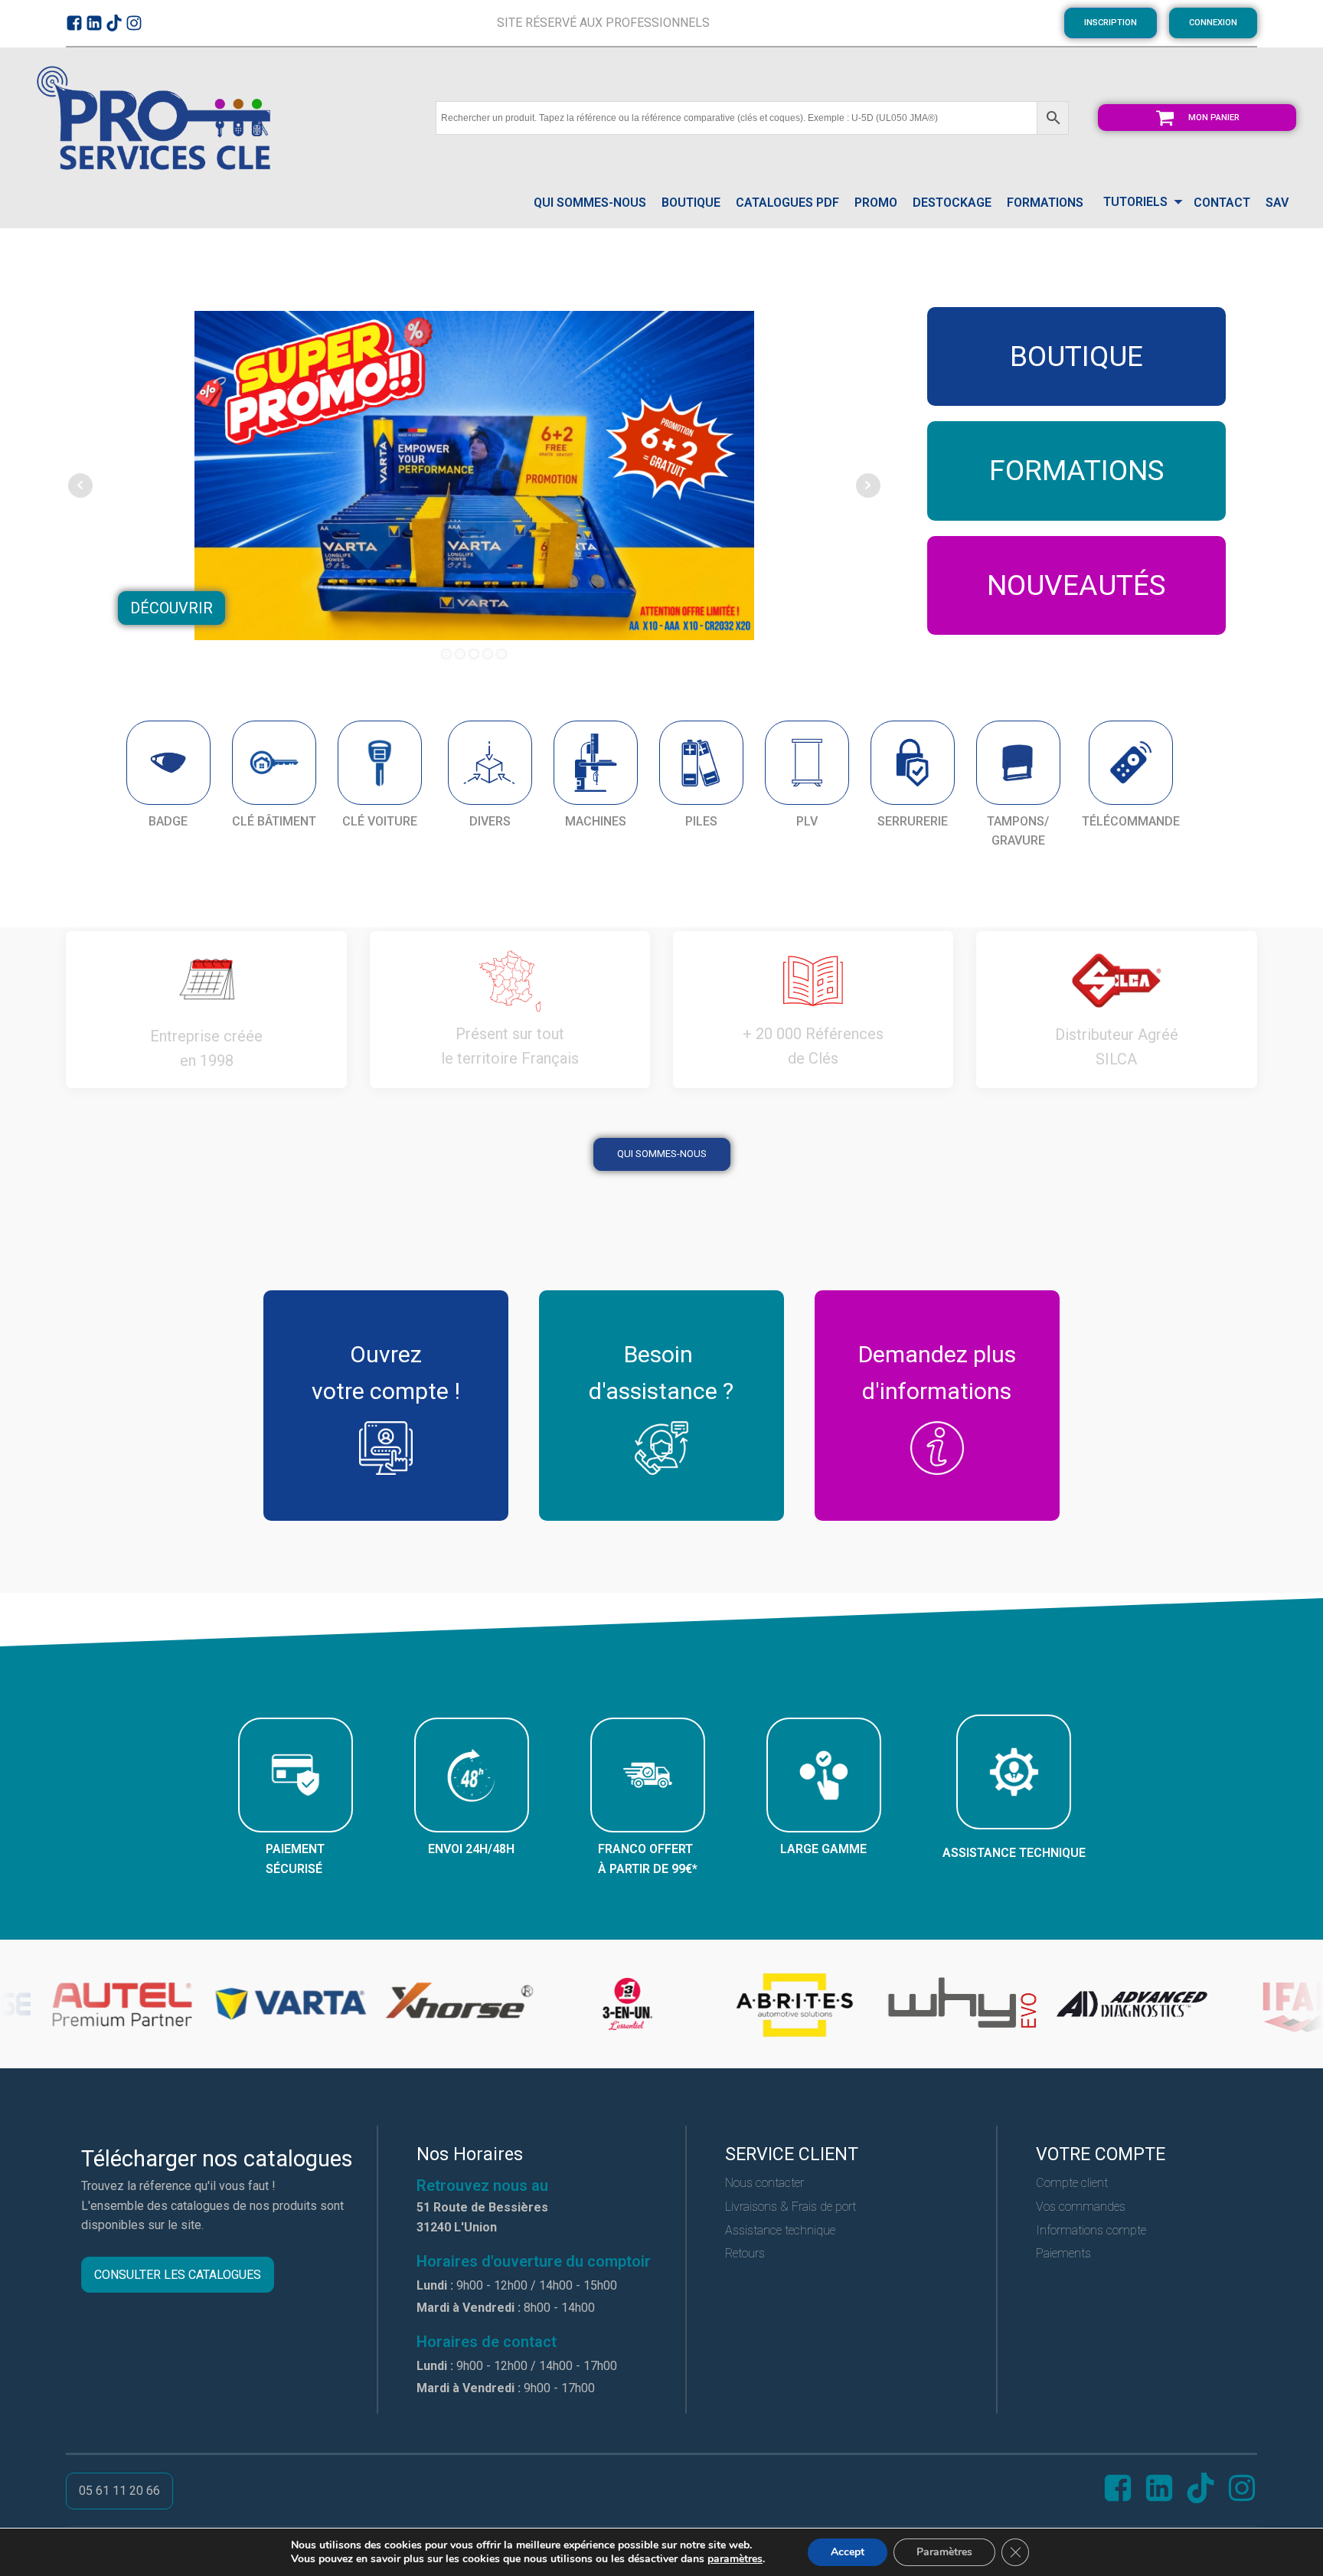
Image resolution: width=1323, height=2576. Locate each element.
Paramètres (944, 2552)
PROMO (876, 203)
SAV (1277, 203)
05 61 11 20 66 (119, 2491)
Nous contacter (764, 2183)
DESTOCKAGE (952, 203)
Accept (848, 2552)
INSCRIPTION (1111, 23)
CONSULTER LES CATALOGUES (178, 2275)
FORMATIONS (1045, 203)
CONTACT (1222, 203)
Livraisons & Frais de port (791, 2207)
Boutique (691, 203)
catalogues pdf (787, 203)
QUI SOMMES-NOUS (590, 203)
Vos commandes (1081, 2207)
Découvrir (171, 608)
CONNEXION (1213, 23)
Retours (745, 2253)
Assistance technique (780, 2230)
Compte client (1072, 2183)
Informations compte (1091, 2230)
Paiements (1063, 2253)
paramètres (735, 2559)
